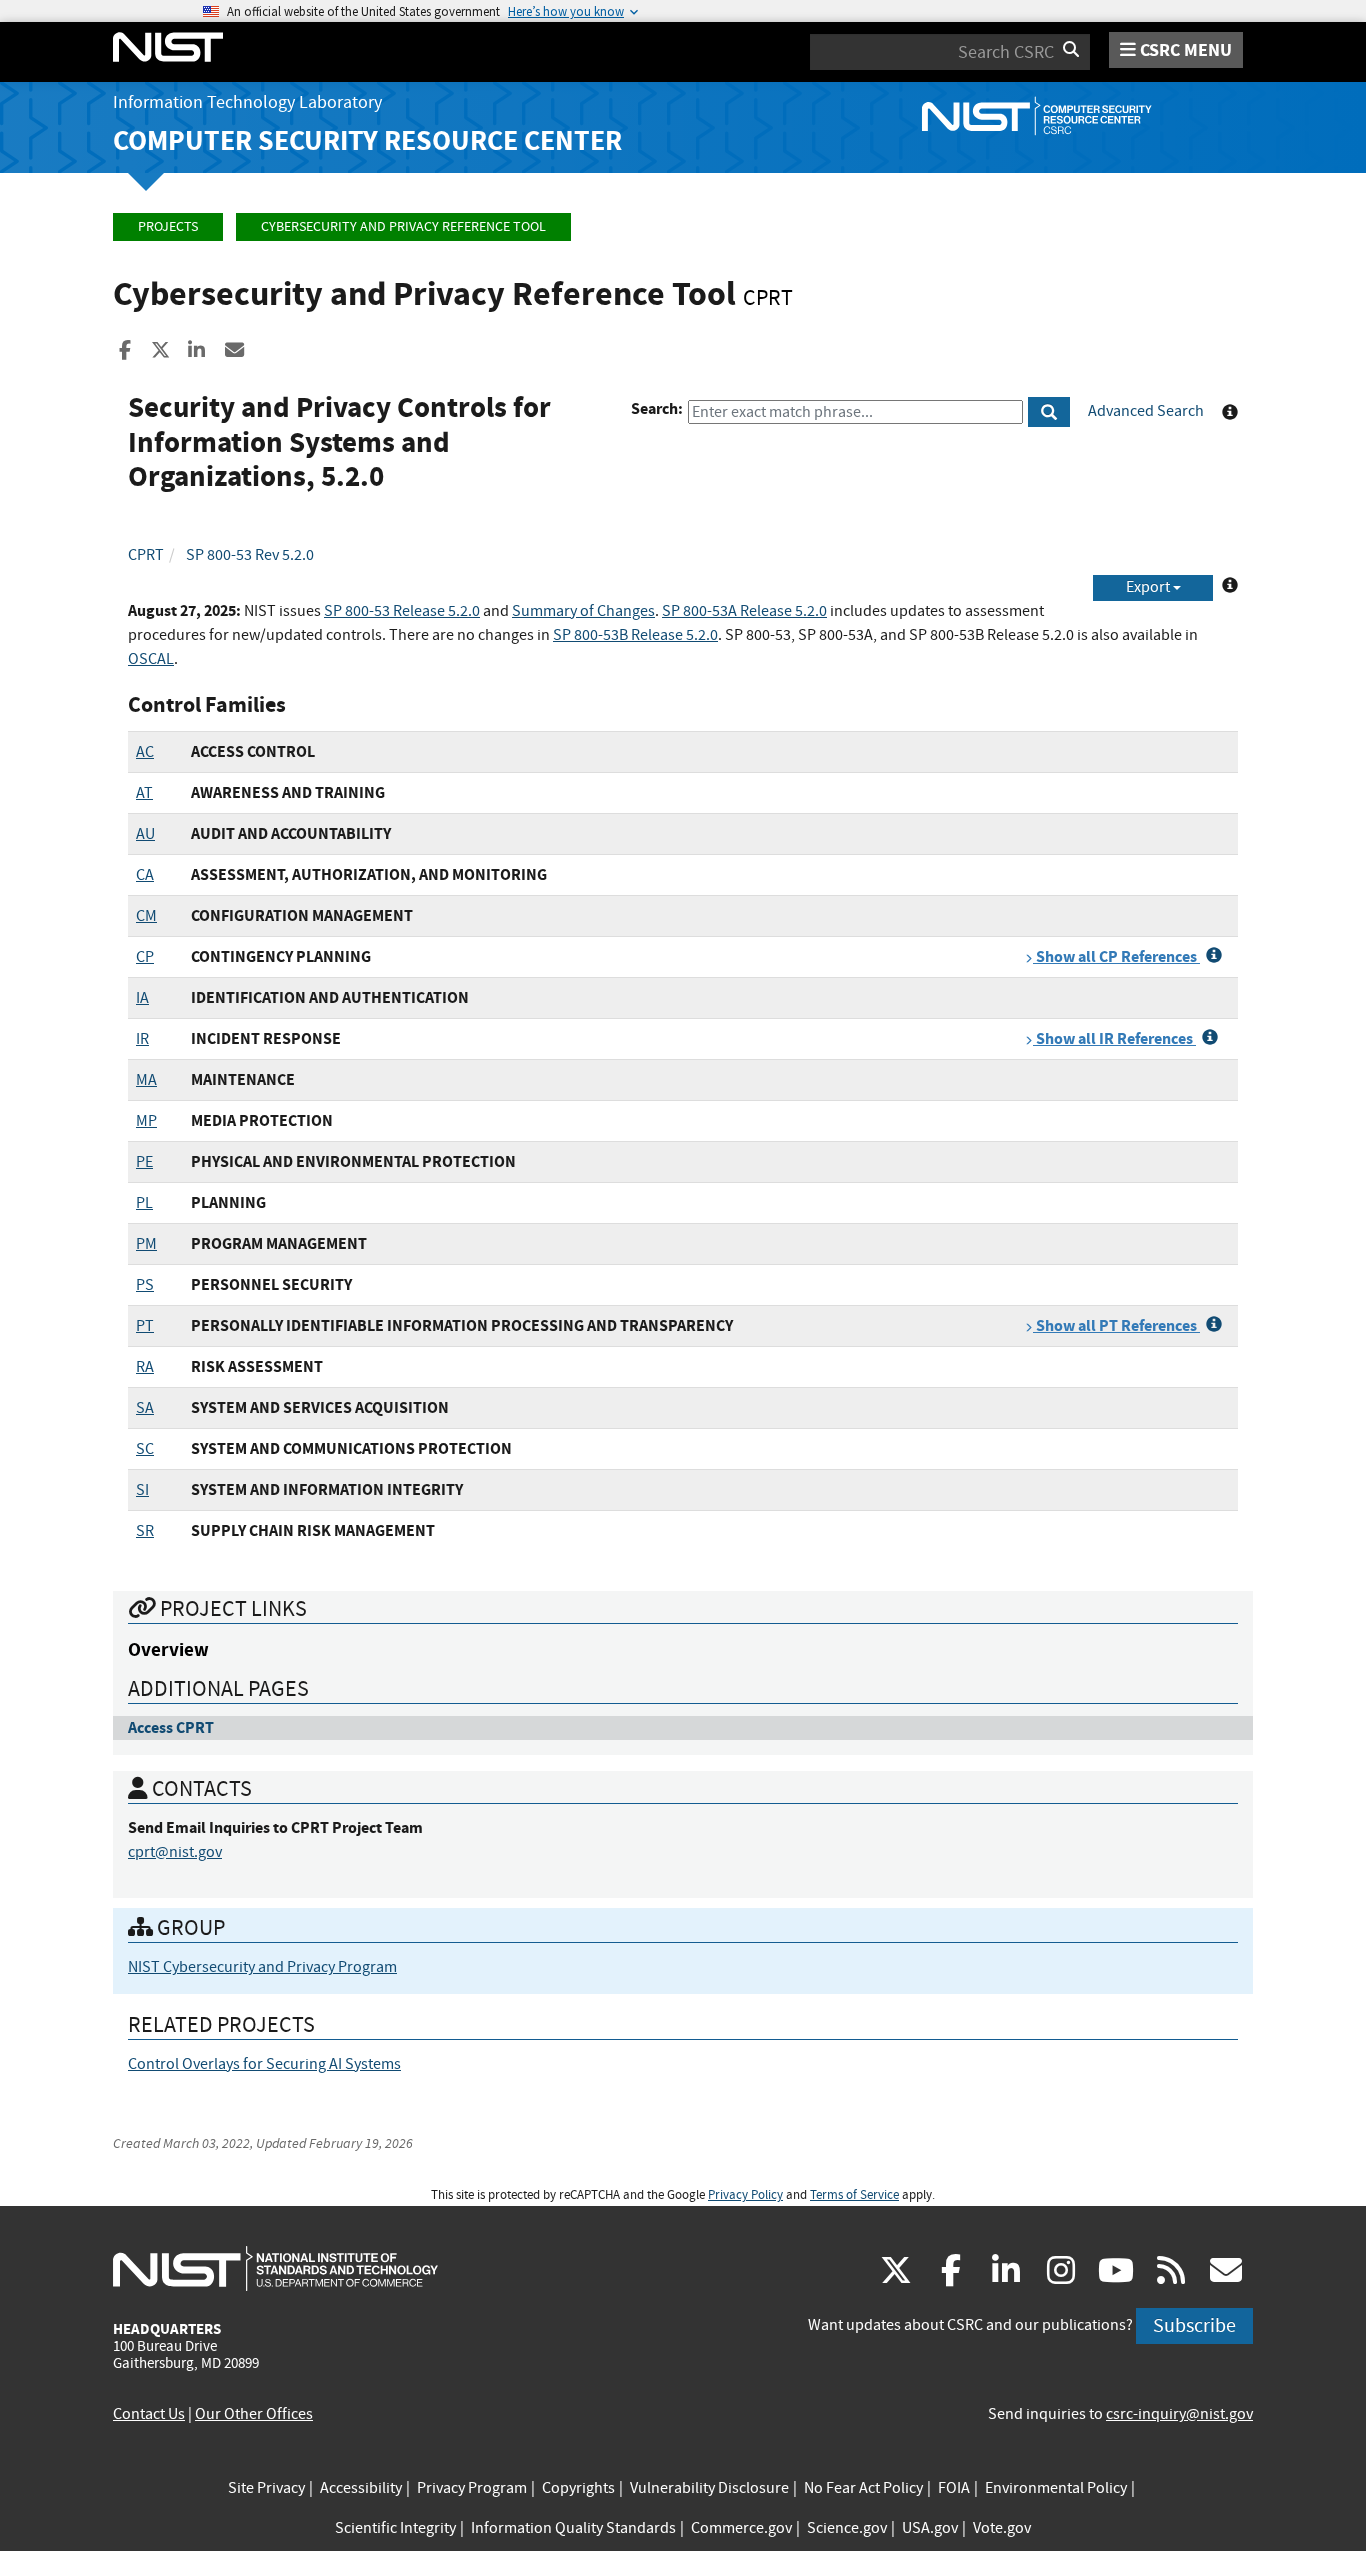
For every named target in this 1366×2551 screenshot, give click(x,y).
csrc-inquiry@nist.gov (1179, 2414)
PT (145, 1326)
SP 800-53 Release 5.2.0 (402, 611)
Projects (168, 226)
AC (145, 752)
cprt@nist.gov (175, 1852)
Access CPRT (171, 1727)
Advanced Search (1146, 411)
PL (144, 1203)
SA (145, 1408)
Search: (657, 408)
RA (145, 1367)
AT (144, 793)
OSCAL (151, 659)
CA (145, 875)
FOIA (954, 2488)
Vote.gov (1002, 2528)
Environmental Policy (1056, 2488)
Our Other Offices (254, 2414)
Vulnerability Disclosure (709, 2488)
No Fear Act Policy (863, 2488)
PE (144, 1162)
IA (142, 998)
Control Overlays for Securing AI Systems (264, 2064)
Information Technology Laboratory (247, 102)
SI (142, 1490)
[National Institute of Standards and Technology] (275, 2268)
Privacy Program (472, 2488)
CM (146, 916)
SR (145, 1531)
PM (146, 1244)
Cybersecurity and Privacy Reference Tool (403, 226)
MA (146, 1080)
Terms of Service (854, 2195)
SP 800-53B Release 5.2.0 (635, 635)
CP (145, 957)
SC (145, 1449)
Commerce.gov (741, 2528)
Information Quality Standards (573, 2528)
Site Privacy (266, 2488)
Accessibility (361, 2488)
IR (142, 1039)
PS (145, 1285)
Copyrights (578, 2488)
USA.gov (930, 2528)
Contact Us (149, 2414)
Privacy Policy (745, 2195)
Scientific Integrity (395, 2528)
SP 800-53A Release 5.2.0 (744, 611)
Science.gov (847, 2528)
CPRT (146, 555)
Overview (168, 1649)
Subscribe (1194, 2325)
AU (145, 834)
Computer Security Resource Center (367, 140)
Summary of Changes (583, 611)
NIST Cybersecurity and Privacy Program (262, 1967)
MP (146, 1121)
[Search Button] (1049, 412)
